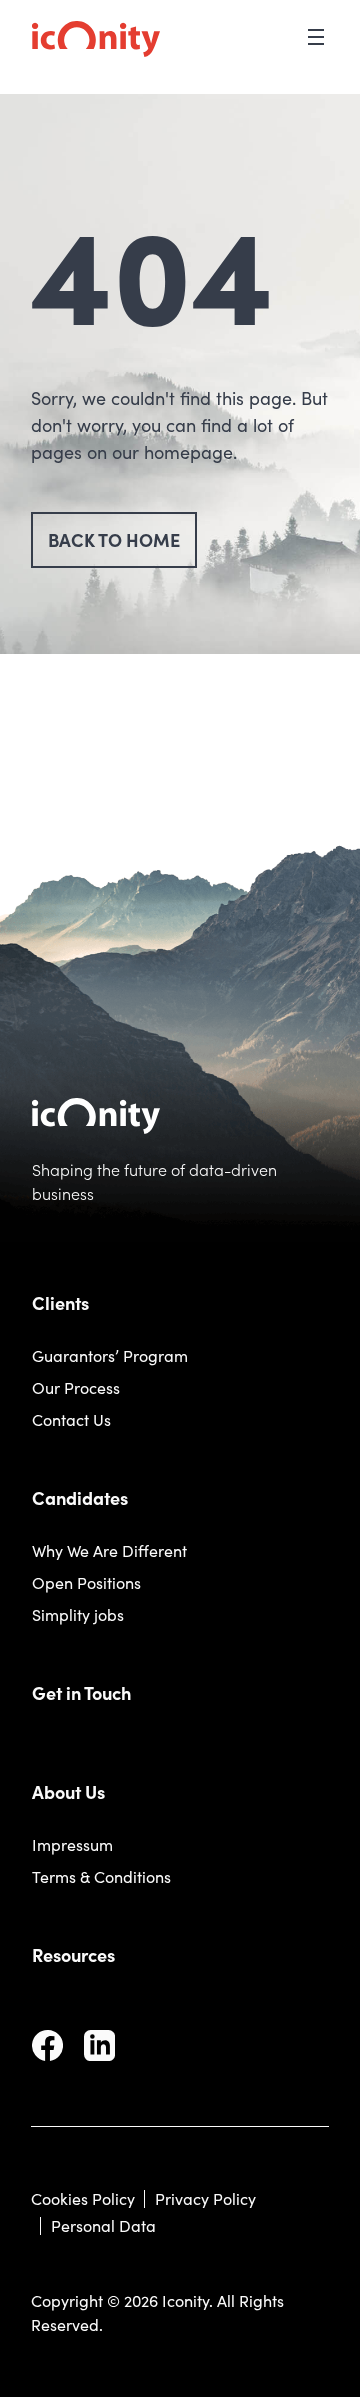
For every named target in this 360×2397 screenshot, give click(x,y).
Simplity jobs (78, 1614)
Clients (60, 1302)
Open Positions (86, 1582)
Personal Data (103, 2225)
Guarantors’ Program (110, 1355)
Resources (73, 1954)
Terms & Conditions (101, 1876)
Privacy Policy (205, 2198)
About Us (68, 1791)
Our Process (76, 1387)
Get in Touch (81, 1692)
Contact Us (71, 1419)
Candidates (80, 1497)
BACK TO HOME (114, 539)
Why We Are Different (109, 1550)
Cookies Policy (83, 2198)
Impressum (72, 1844)
